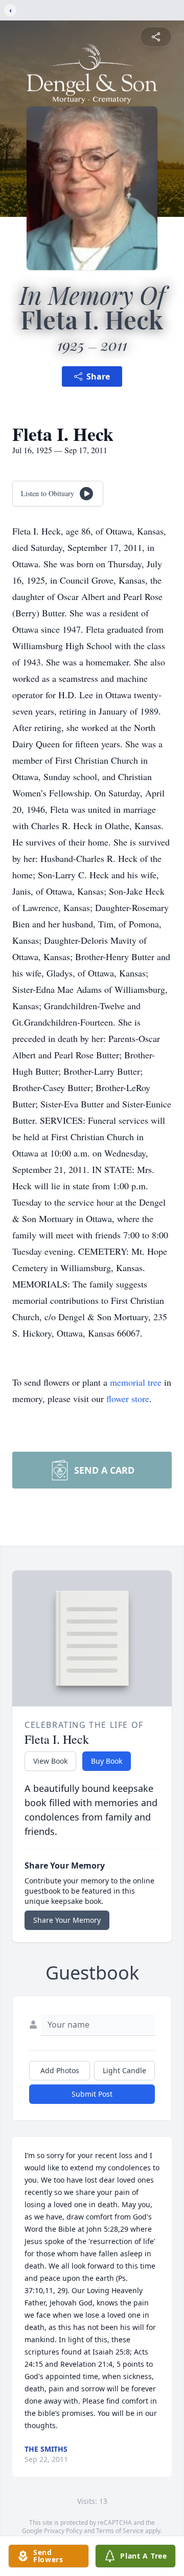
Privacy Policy (63, 2531)
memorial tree (136, 1382)
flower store (128, 1398)
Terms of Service (120, 2531)
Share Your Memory (67, 1920)
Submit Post (92, 2094)
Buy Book (107, 1761)
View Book (50, 1761)
